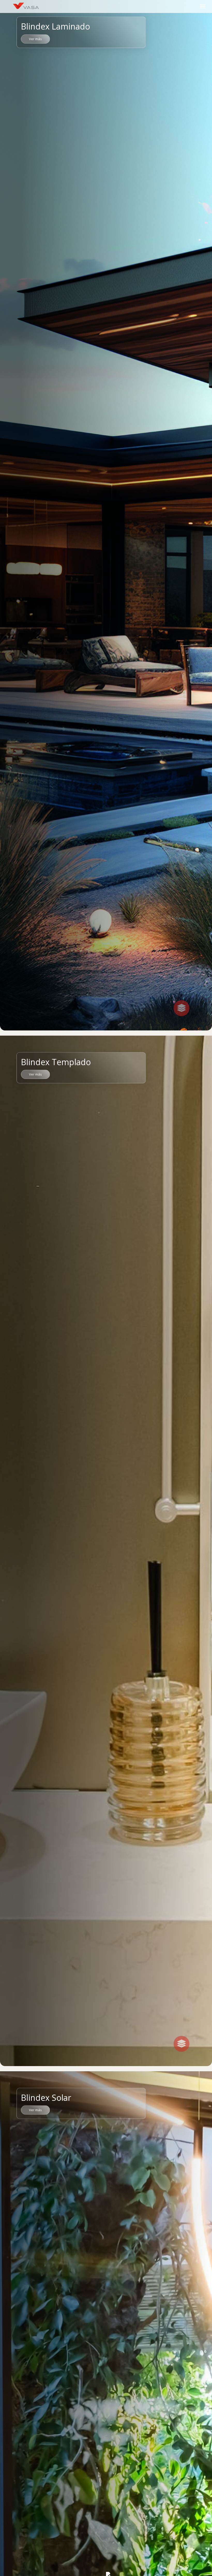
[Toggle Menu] (203, 6)
